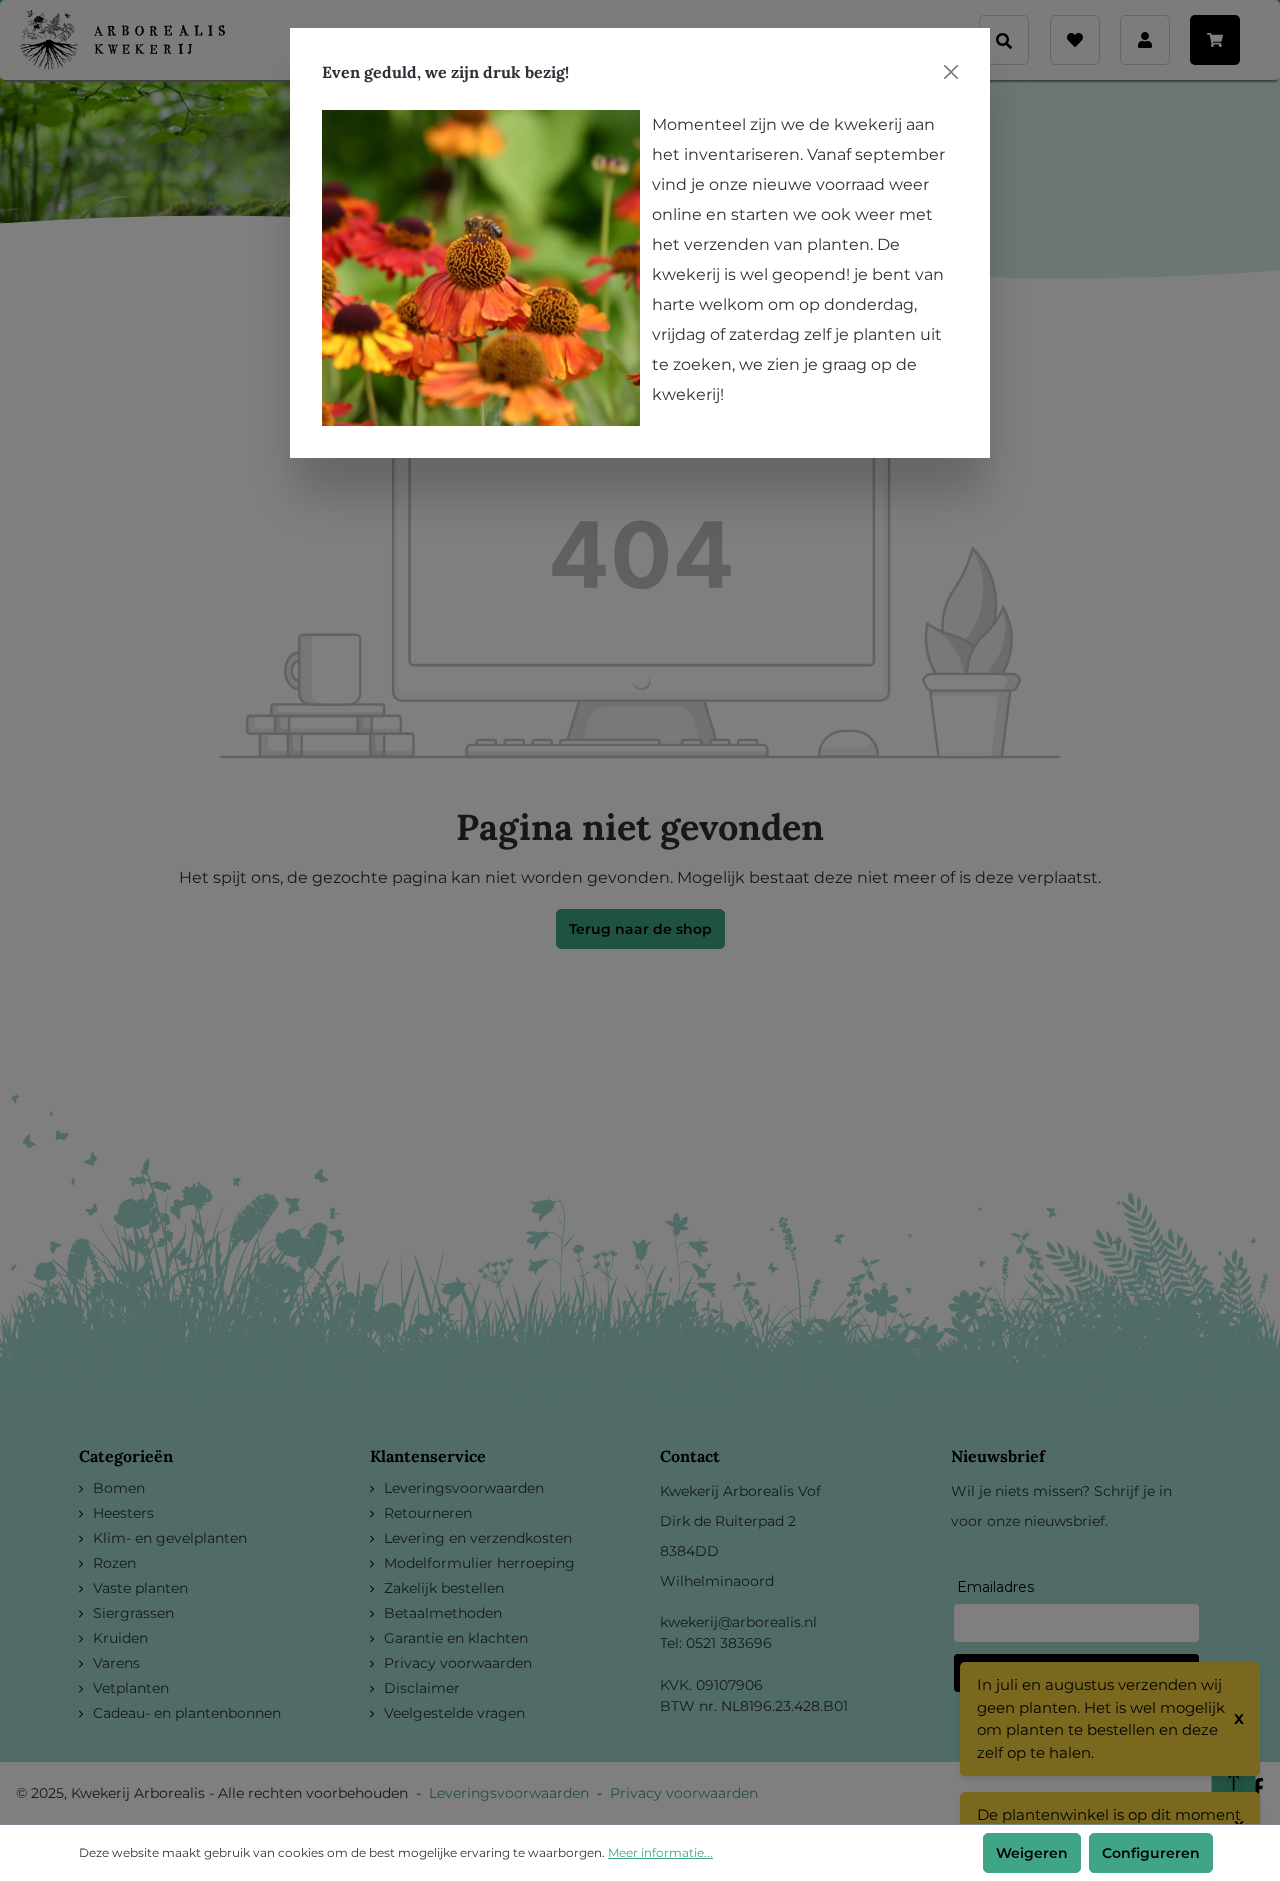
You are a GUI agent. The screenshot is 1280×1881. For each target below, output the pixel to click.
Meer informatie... (660, 1852)
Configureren (1151, 1853)
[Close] (951, 72)
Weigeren (1032, 1853)
